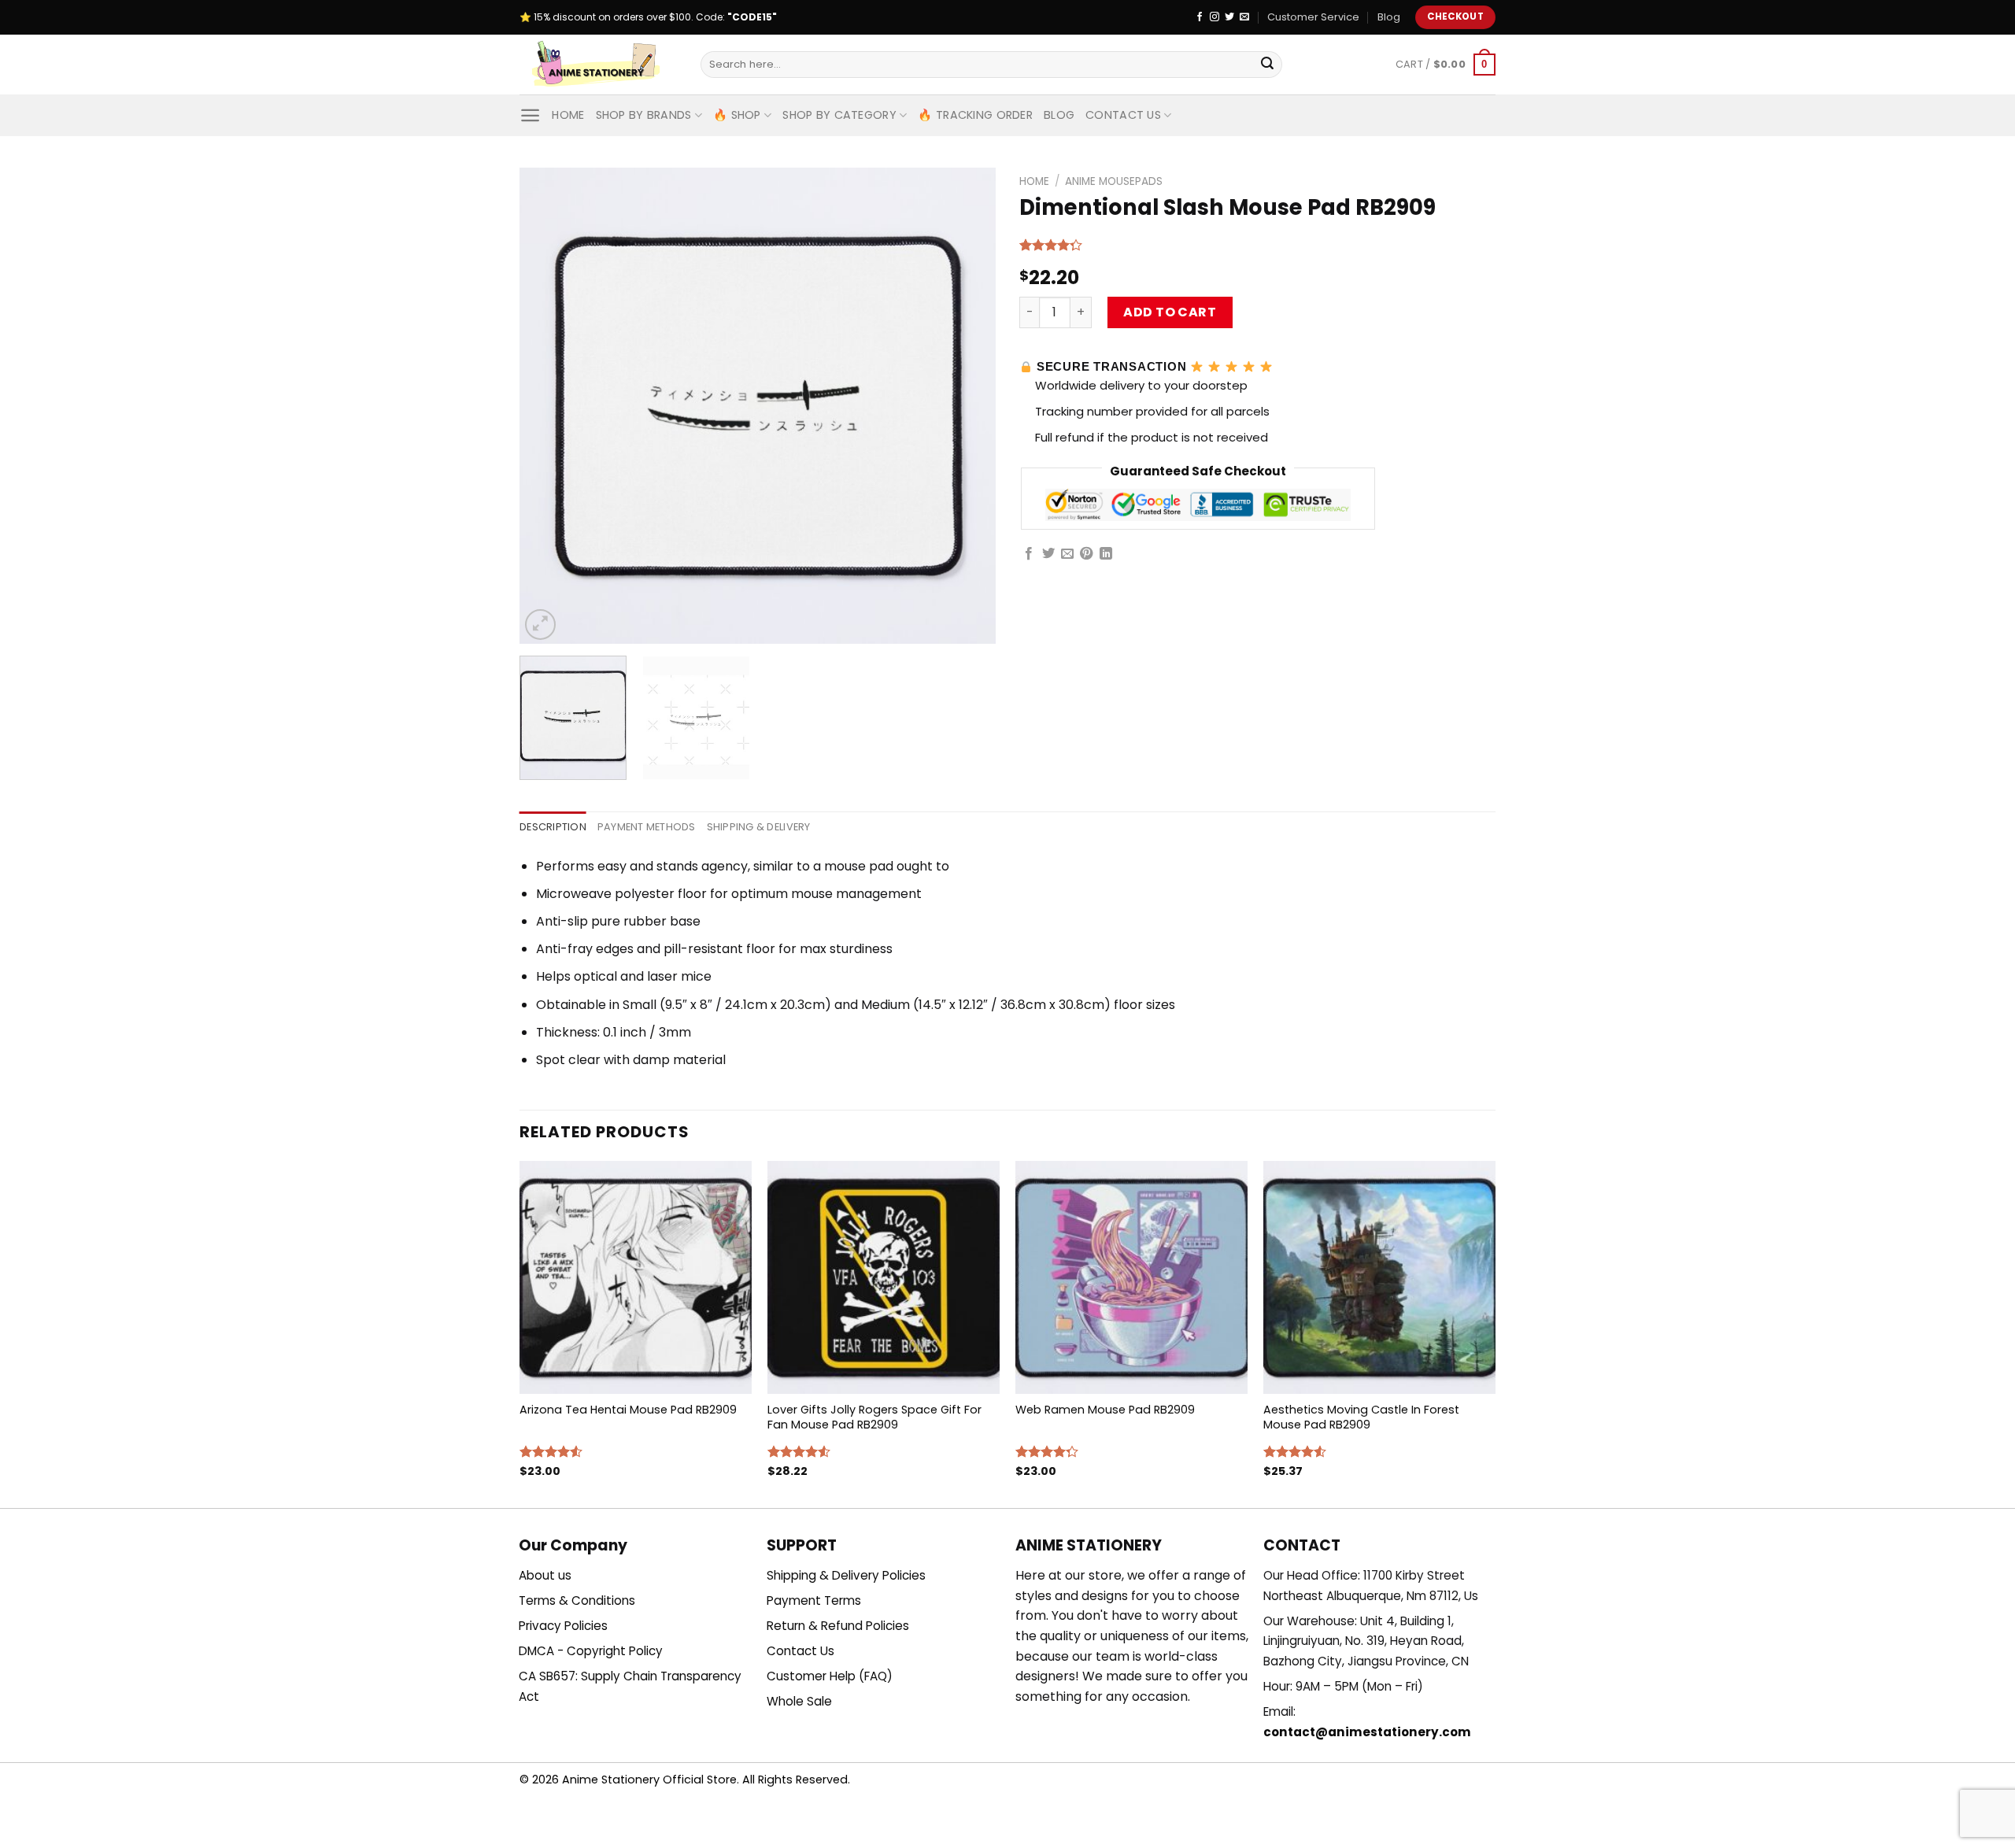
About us (545, 1575)
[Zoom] (540, 625)
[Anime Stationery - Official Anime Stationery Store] (598, 65)
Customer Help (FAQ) (830, 1676)
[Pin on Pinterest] (1086, 554)
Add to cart (1170, 312)
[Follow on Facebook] (1200, 17)
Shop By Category (839, 115)
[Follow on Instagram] (1215, 17)
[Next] (967, 406)
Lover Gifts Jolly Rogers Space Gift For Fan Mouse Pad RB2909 (874, 1417)
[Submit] (1267, 65)
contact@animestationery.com (1367, 1732)
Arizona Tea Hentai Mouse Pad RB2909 (628, 1410)
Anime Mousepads (1114, 181)
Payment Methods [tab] (647, 827)
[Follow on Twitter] (1229, 17)
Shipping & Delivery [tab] (759, 827)
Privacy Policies (563, 1626)
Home (568, 115)
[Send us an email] (1244, 17)
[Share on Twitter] (1048, 554)
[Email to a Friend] (1067, 554)
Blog (1389, 17)
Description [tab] (553, 827)
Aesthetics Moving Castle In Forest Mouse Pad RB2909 (1361, 1417)
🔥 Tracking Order (975, 115)
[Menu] (530, 115)
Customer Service (1313, 17)
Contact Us (1123, 115)
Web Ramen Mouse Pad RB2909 (1105, 1410)
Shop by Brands (644, 115)
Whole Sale (799, 1701)
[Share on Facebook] (1029, 554)
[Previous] (549, 406)
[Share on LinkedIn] (1106, 554)
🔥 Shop (737, 115)
